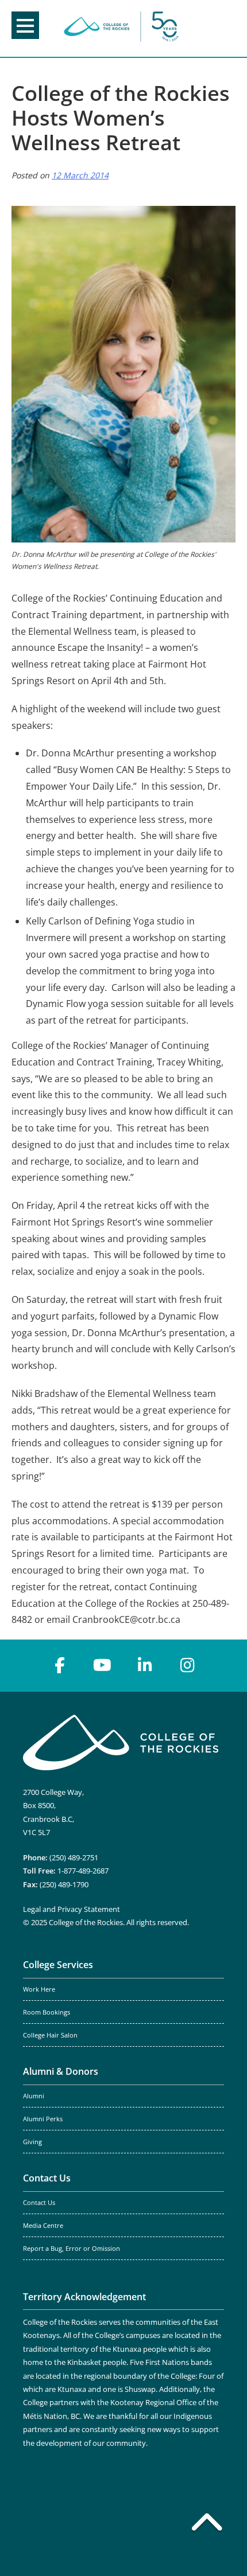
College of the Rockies (121, 28)
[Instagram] (187, 1665)
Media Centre (43, 2226)
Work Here (39, 1989)
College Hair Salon (50, 2035)
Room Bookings (47, 2012)
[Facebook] (60, 1665)
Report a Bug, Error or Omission (72, 2249)
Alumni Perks (43, 2119)
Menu (25, 25)
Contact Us (47, 2178)
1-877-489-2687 (83, 1871)
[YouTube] (102, 1665)
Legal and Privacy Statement (72, 1909)
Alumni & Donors (61, 2071)
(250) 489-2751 (74, 1857)
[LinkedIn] (145, 1665)
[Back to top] (207, 2524)
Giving (32, 2142)
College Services (58, 1965)
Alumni (34, 2096)
